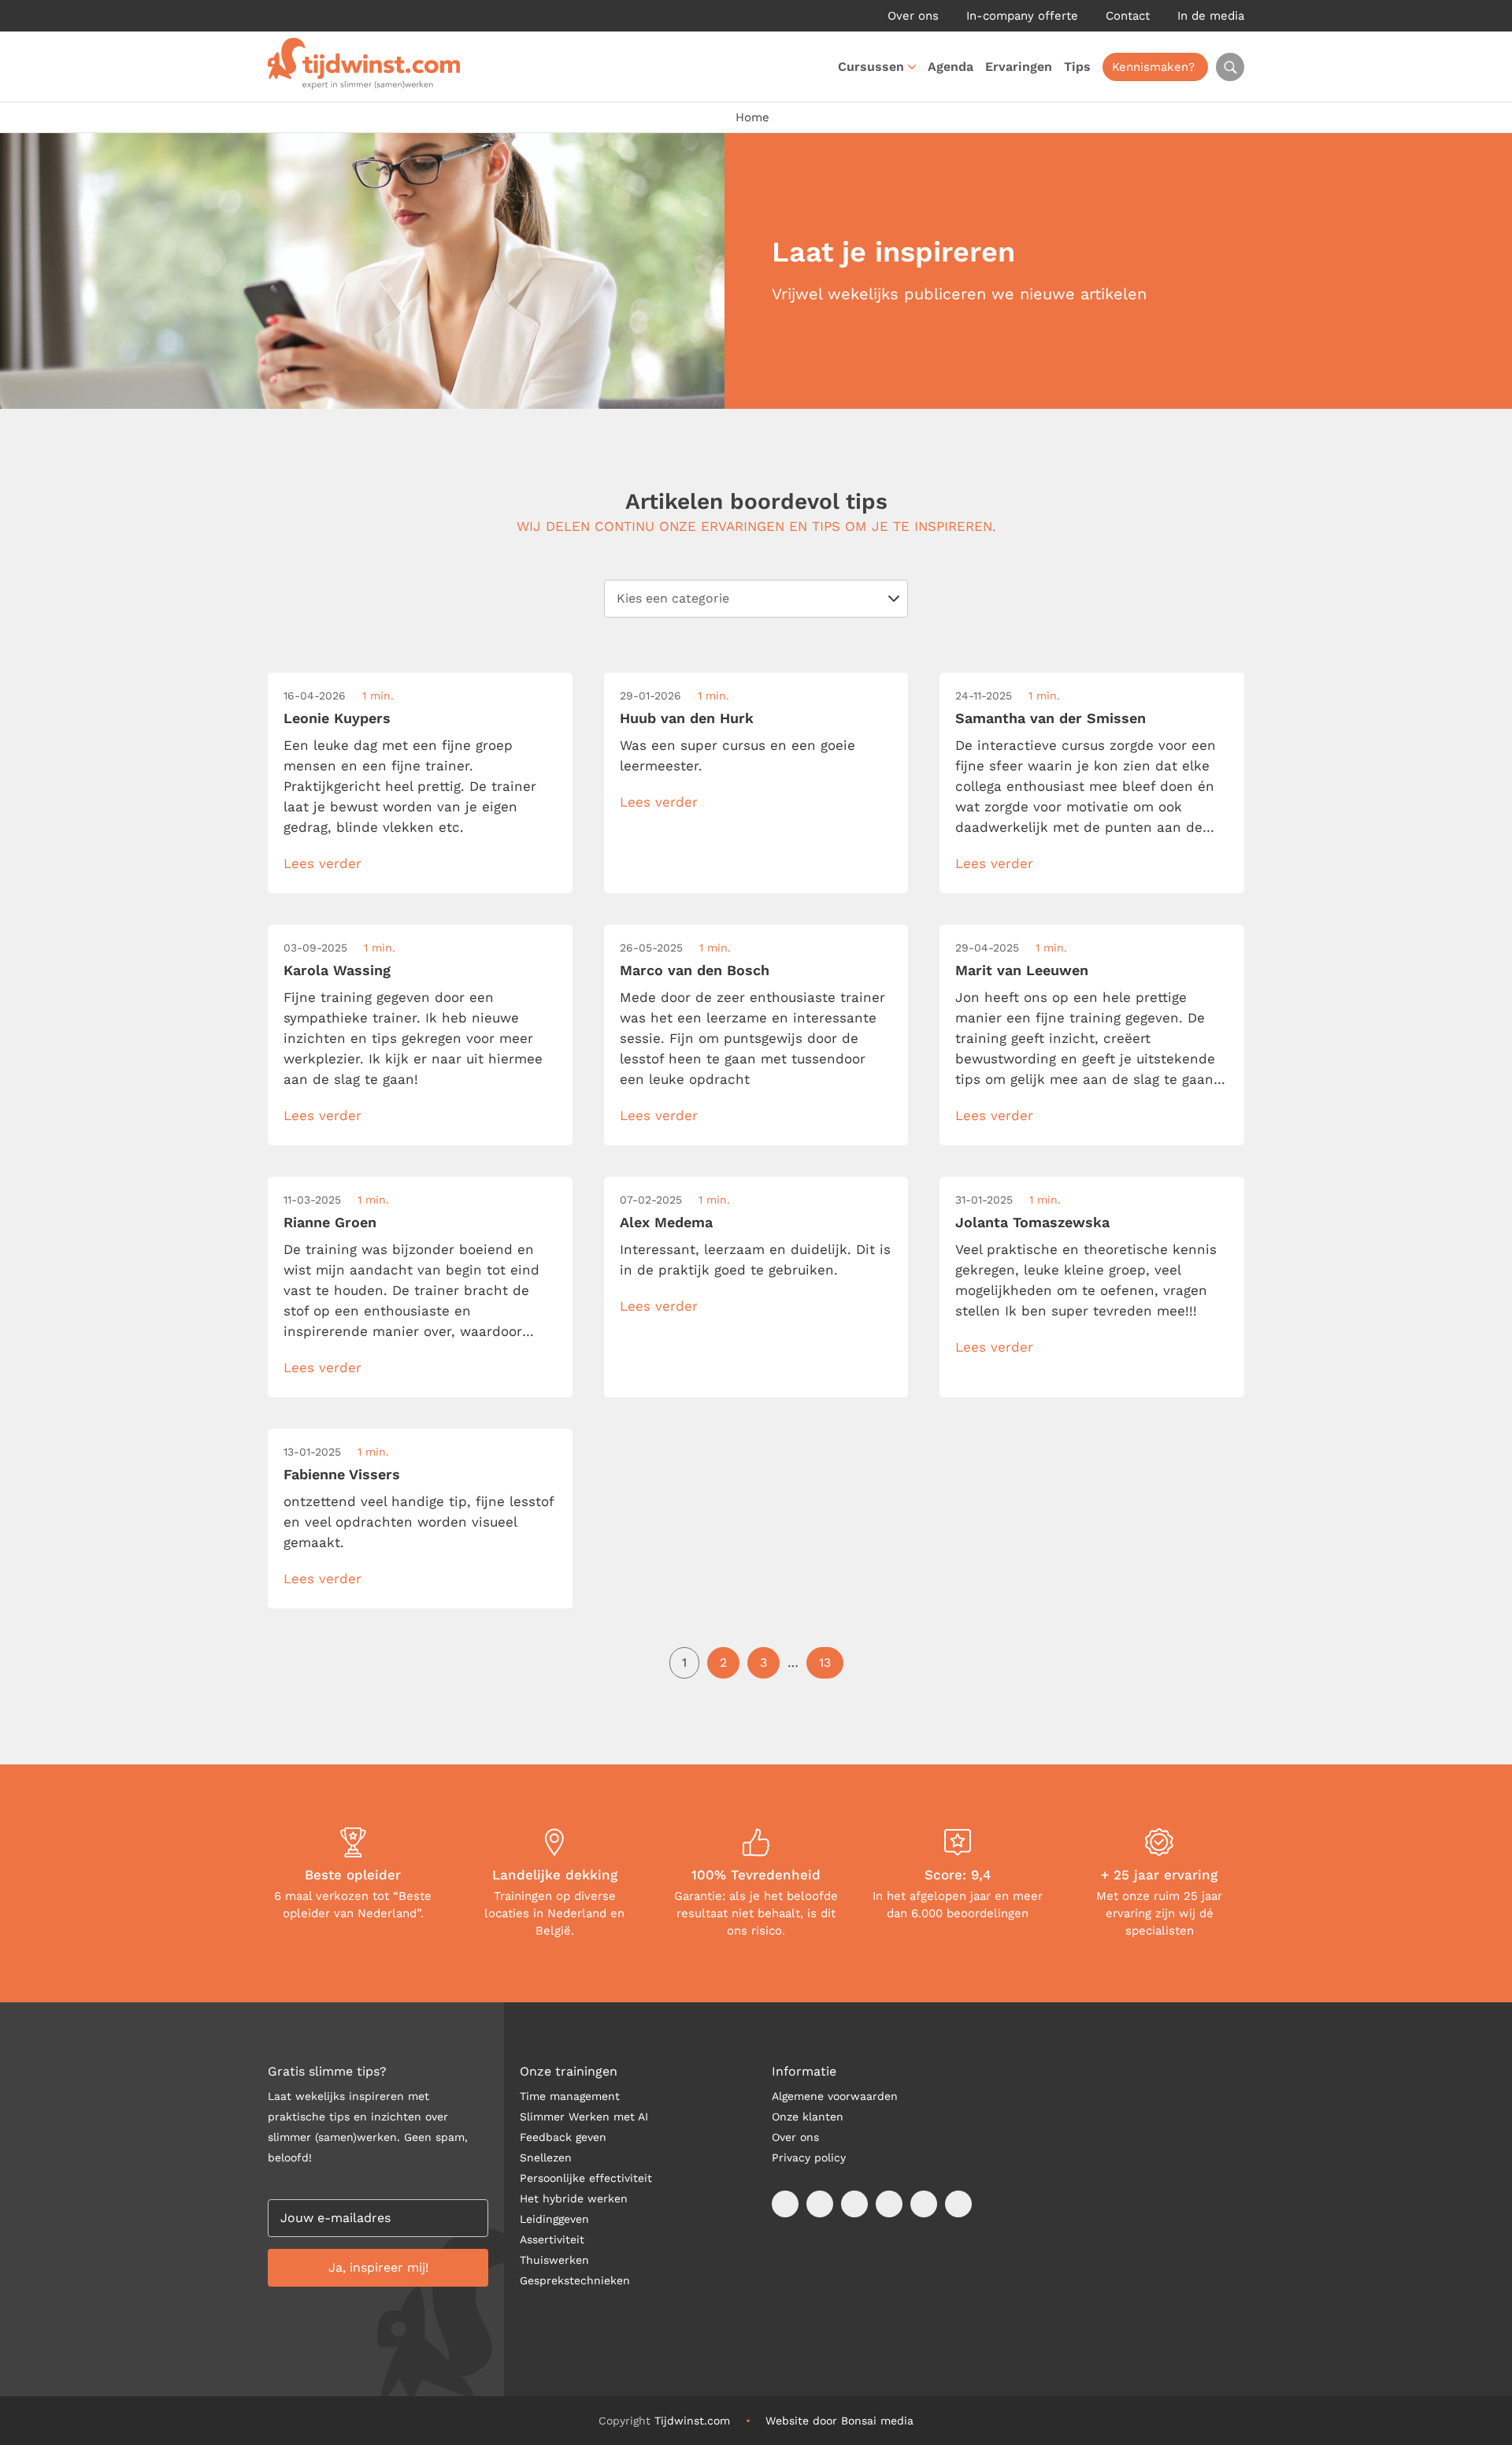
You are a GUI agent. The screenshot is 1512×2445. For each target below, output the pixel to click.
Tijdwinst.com (692, 2421)
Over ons (913, 16)
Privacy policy (809, 2157)
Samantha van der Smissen (1051, 718)
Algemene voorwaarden (835, 2096)
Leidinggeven (554, 2219)
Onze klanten (808, 2117)
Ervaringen (1019, 67)
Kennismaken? (1153, 67)
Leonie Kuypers (337, 718)
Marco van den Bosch (695, 970)
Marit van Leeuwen (1022, 970)
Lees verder (322, 863)
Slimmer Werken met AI (584, 2117)
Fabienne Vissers (342, 1474)
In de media (1211, 16)
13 (825, 1662)
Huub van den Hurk (687, 718)
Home (752, 117)
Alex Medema (666, 1222)
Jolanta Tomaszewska (1032, 1222)
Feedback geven (563, 2137)
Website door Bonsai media (839, 2421)
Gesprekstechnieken (575, 2280)
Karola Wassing (337, 970)
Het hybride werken (574, 2198)
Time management (570, 2096)
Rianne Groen (330, 1222)
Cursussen (871, 67)
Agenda (951, 67)
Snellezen (546, 2157)
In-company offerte (1022, 16)
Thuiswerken (554, 2260)
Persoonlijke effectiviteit (586, 2178)
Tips (1077, 67)
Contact (1128, 16)
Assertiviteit (552, 2239)
